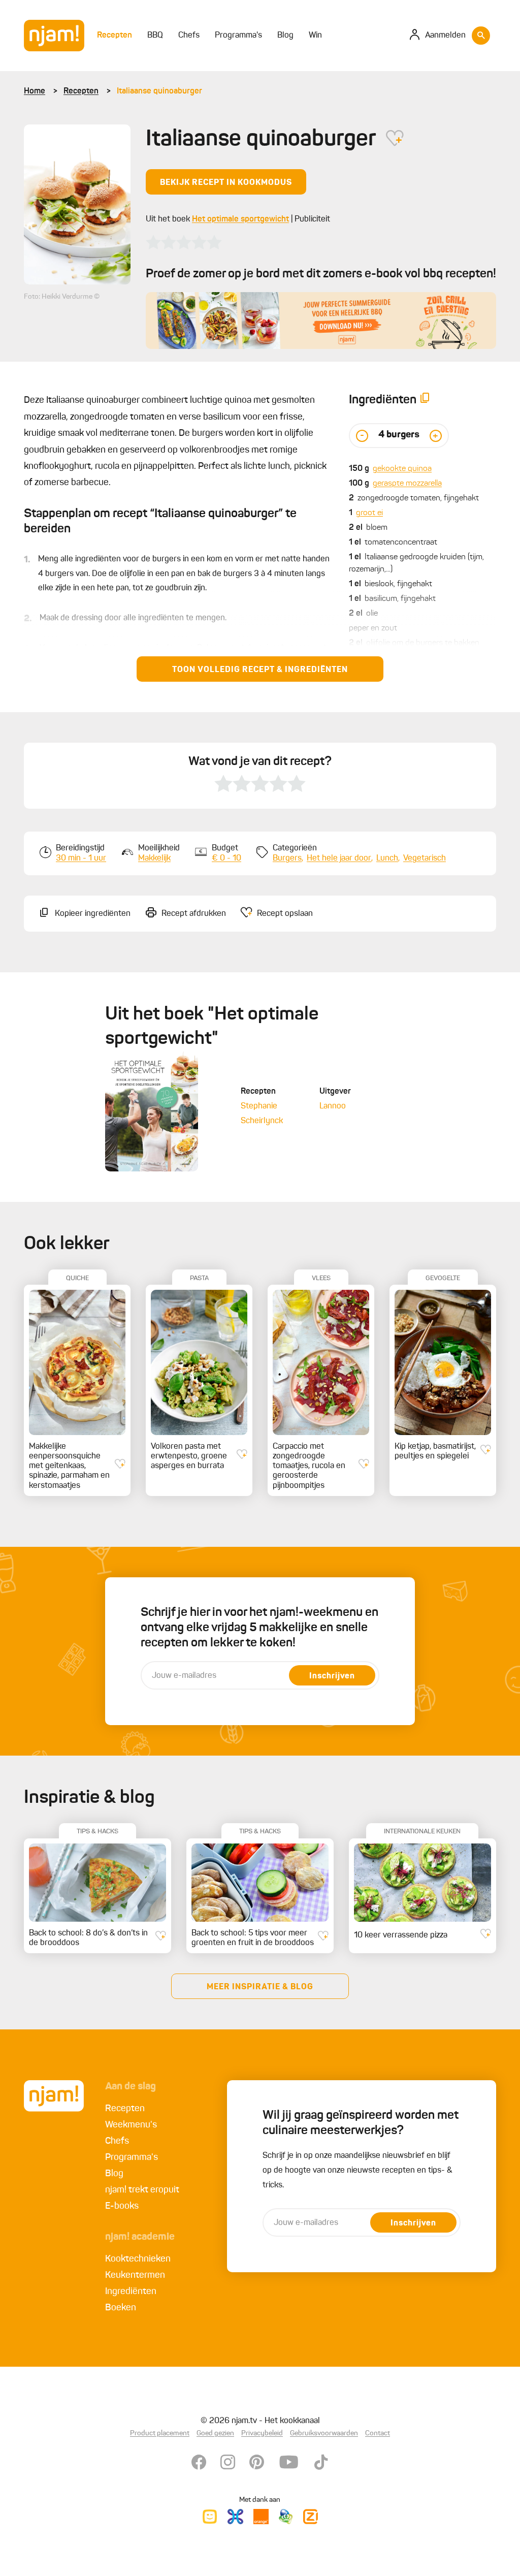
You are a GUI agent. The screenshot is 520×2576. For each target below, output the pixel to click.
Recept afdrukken (194, 914)
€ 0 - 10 (226, 858)
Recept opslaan (285, 914)
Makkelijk (154, 858)
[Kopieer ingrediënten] (425, 400)
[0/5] (184, 242)
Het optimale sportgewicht (240, 219)
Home (35, 91)
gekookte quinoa (402, 469)
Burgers (287, 858)
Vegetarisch (425, 858)
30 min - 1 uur (81, 858)
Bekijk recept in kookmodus (226, 183)
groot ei (369, 513)
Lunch (387, 858)
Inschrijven (332, 1676)
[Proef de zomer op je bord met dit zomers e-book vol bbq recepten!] (321, 321)
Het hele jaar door (339, 858)
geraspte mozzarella (407, 484)
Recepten (81, 91)
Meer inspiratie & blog (260, 1987)
